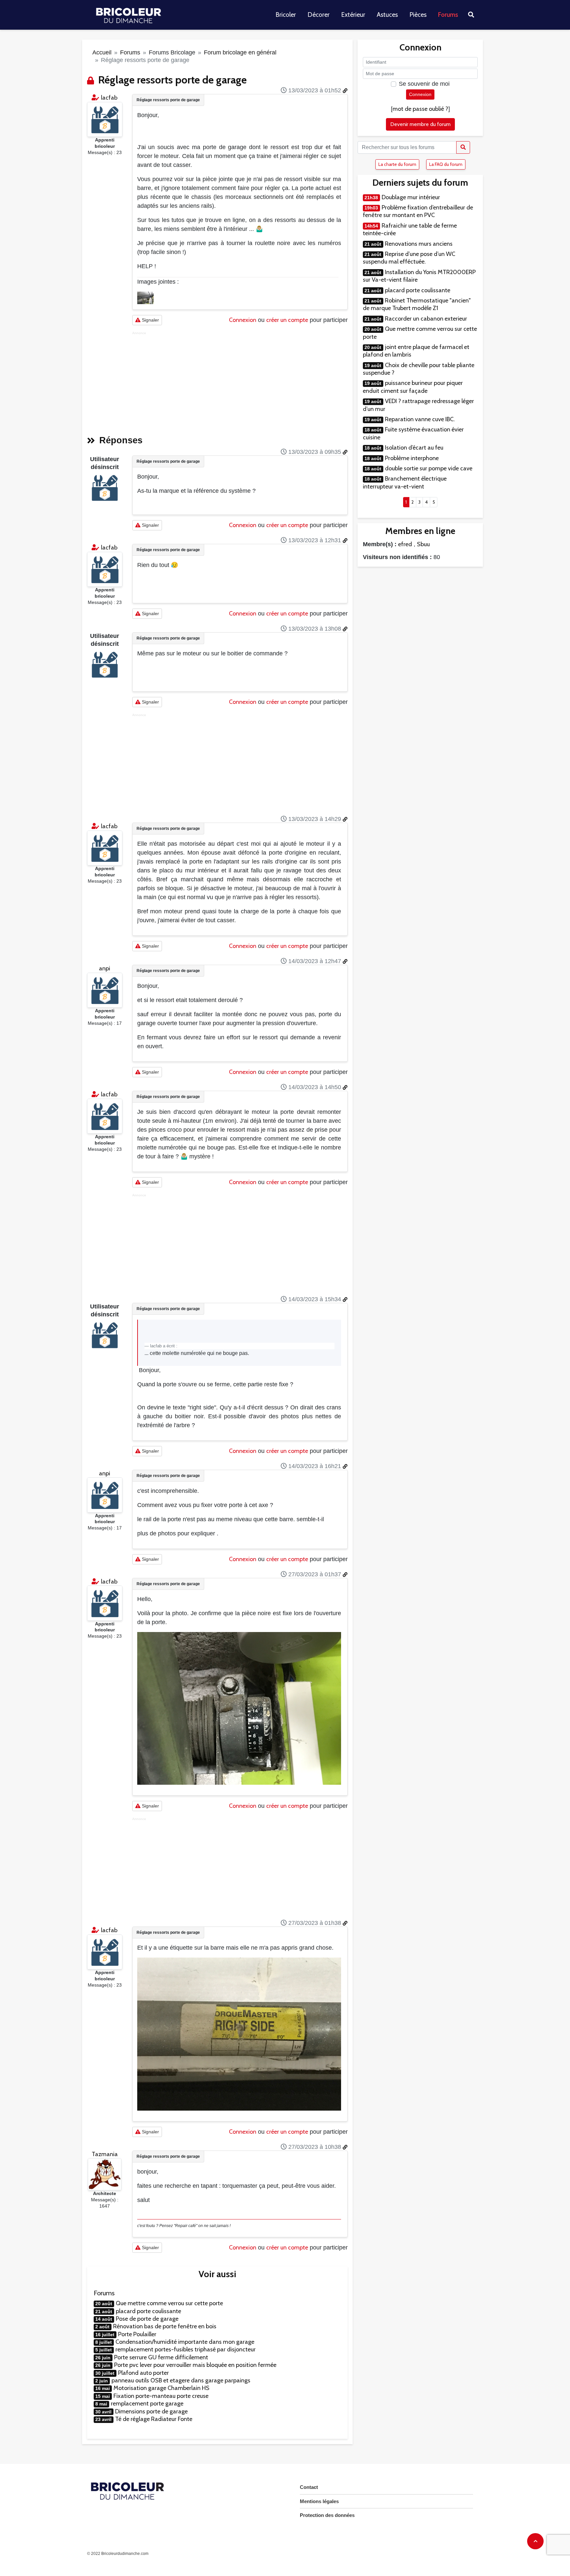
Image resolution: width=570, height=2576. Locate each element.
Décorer (318, 15)
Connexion (243, 320)
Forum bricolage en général (240, 52)
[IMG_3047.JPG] (145, 298)
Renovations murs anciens (419, 244)
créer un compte (287, 320)
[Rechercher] (463, 147)
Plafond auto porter (143, 2373)
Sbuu (423, 544)
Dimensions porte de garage (151, 2411)
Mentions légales (319, 2501)
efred (405, 544)
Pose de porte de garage (147, 2319)
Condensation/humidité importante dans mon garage (185, 2342)
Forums (448, 15)
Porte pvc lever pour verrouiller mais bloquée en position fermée (195, 2365)
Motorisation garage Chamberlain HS (161, 2388)
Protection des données (327, 2515)
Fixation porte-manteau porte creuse (161, 2396)
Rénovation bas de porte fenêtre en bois (165, 2326)
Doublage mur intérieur (411, 197)
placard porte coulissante (148, 2311)
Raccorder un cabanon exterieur (426, 319)
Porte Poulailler (137, 2334)
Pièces (418, 15)
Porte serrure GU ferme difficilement (161, 2357)
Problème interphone (412, 458)
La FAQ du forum (446, 164)
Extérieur (353, 15)
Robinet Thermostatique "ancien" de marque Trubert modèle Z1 (417, 304)
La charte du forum (397, 164)
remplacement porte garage (147, 2403)
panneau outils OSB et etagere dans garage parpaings (181, 2380)
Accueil (102, 52)
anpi (105, 968)
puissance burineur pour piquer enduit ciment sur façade (413, 387)
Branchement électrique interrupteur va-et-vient (405, 482)
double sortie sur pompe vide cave (429, 468)
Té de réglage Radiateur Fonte (154, 2419)
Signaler (150, 320)
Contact (309, 2487)
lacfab (109, 98)
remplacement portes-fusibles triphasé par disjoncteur (186, 2349)
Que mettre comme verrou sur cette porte (169, 2303)
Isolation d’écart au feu (414, 448)
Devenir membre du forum (420, 124)
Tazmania (105, 2154)
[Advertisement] (240, 381)
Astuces (387, 15)
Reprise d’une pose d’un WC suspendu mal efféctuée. (409, 258)
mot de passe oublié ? (420, 109)
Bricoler (286, 15)
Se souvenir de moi (424, 84)
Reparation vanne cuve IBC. (420, 419)
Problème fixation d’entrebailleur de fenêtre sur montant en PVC (418, 211)
